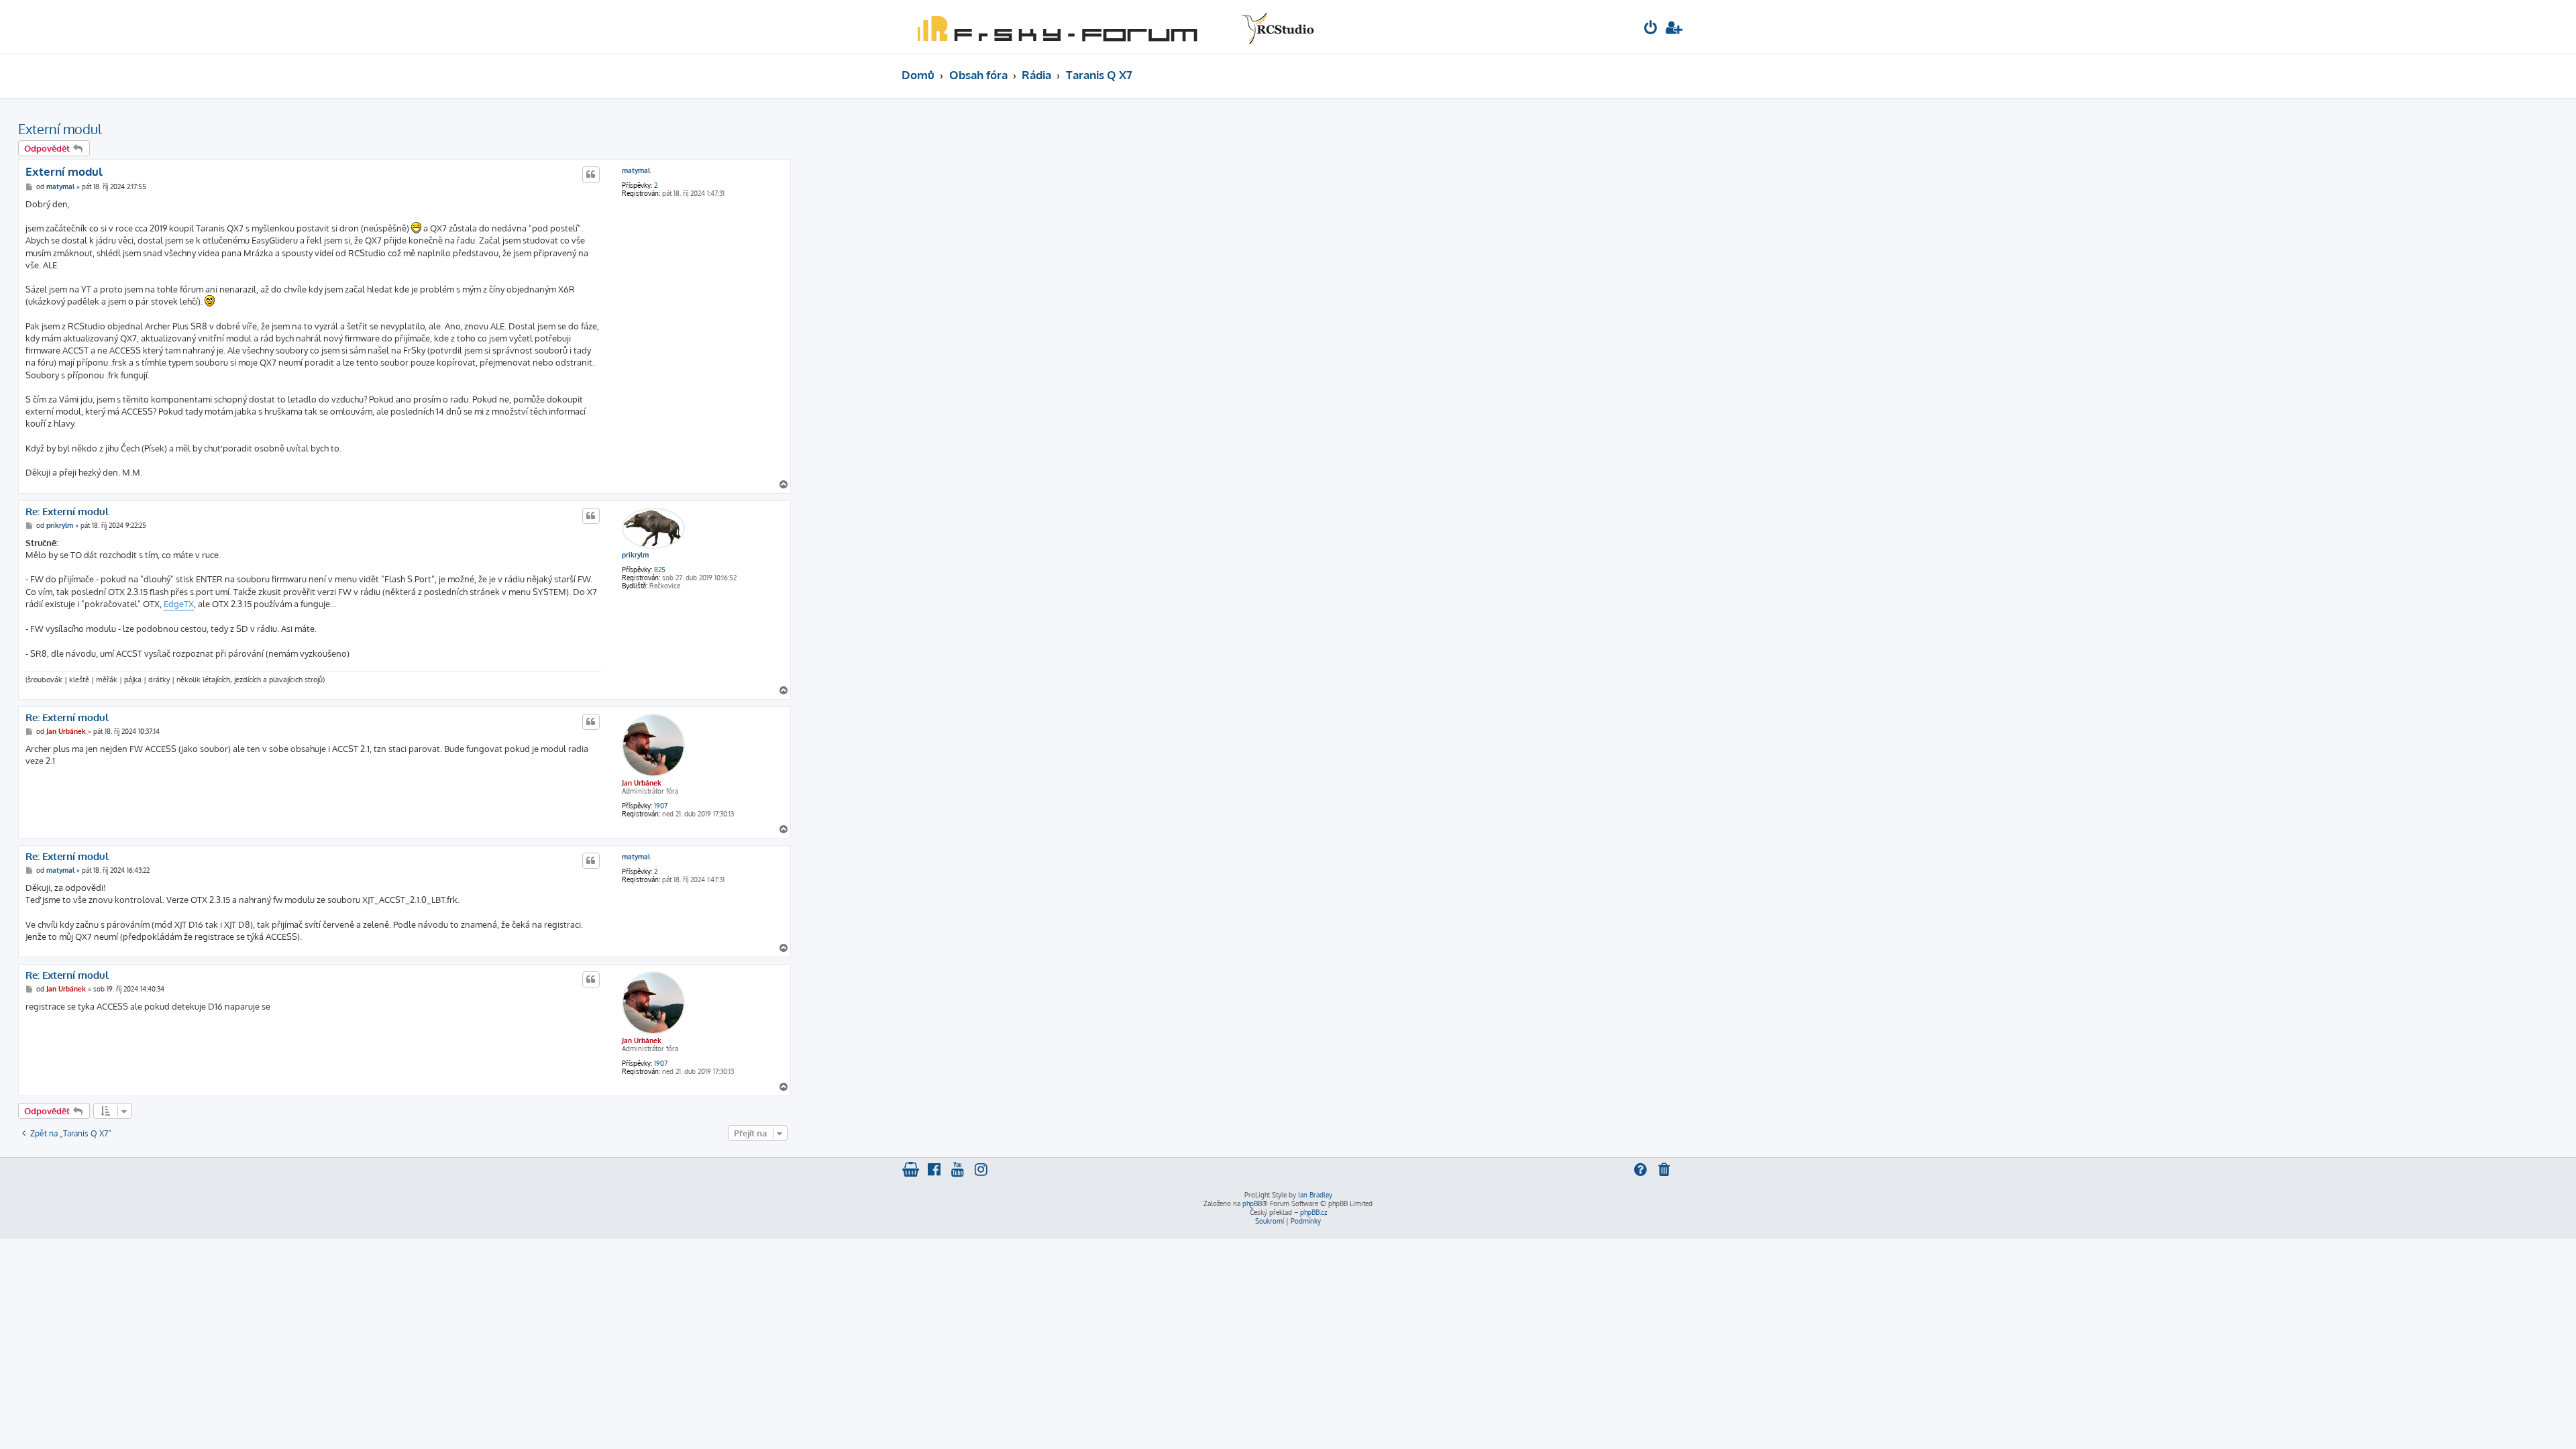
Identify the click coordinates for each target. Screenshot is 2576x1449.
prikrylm (635, 555)
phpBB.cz (1313, 1212)
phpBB (1252, 1203)
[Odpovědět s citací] (591, 174)
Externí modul (60, 129)
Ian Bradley (1315, 1195)
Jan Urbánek (642, 783)
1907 (661, 806)
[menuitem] (1651, 29)
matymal (636, 170)
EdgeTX (179, 604)
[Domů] (1113, 27)
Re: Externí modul (67, 512)
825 (660, 570)
